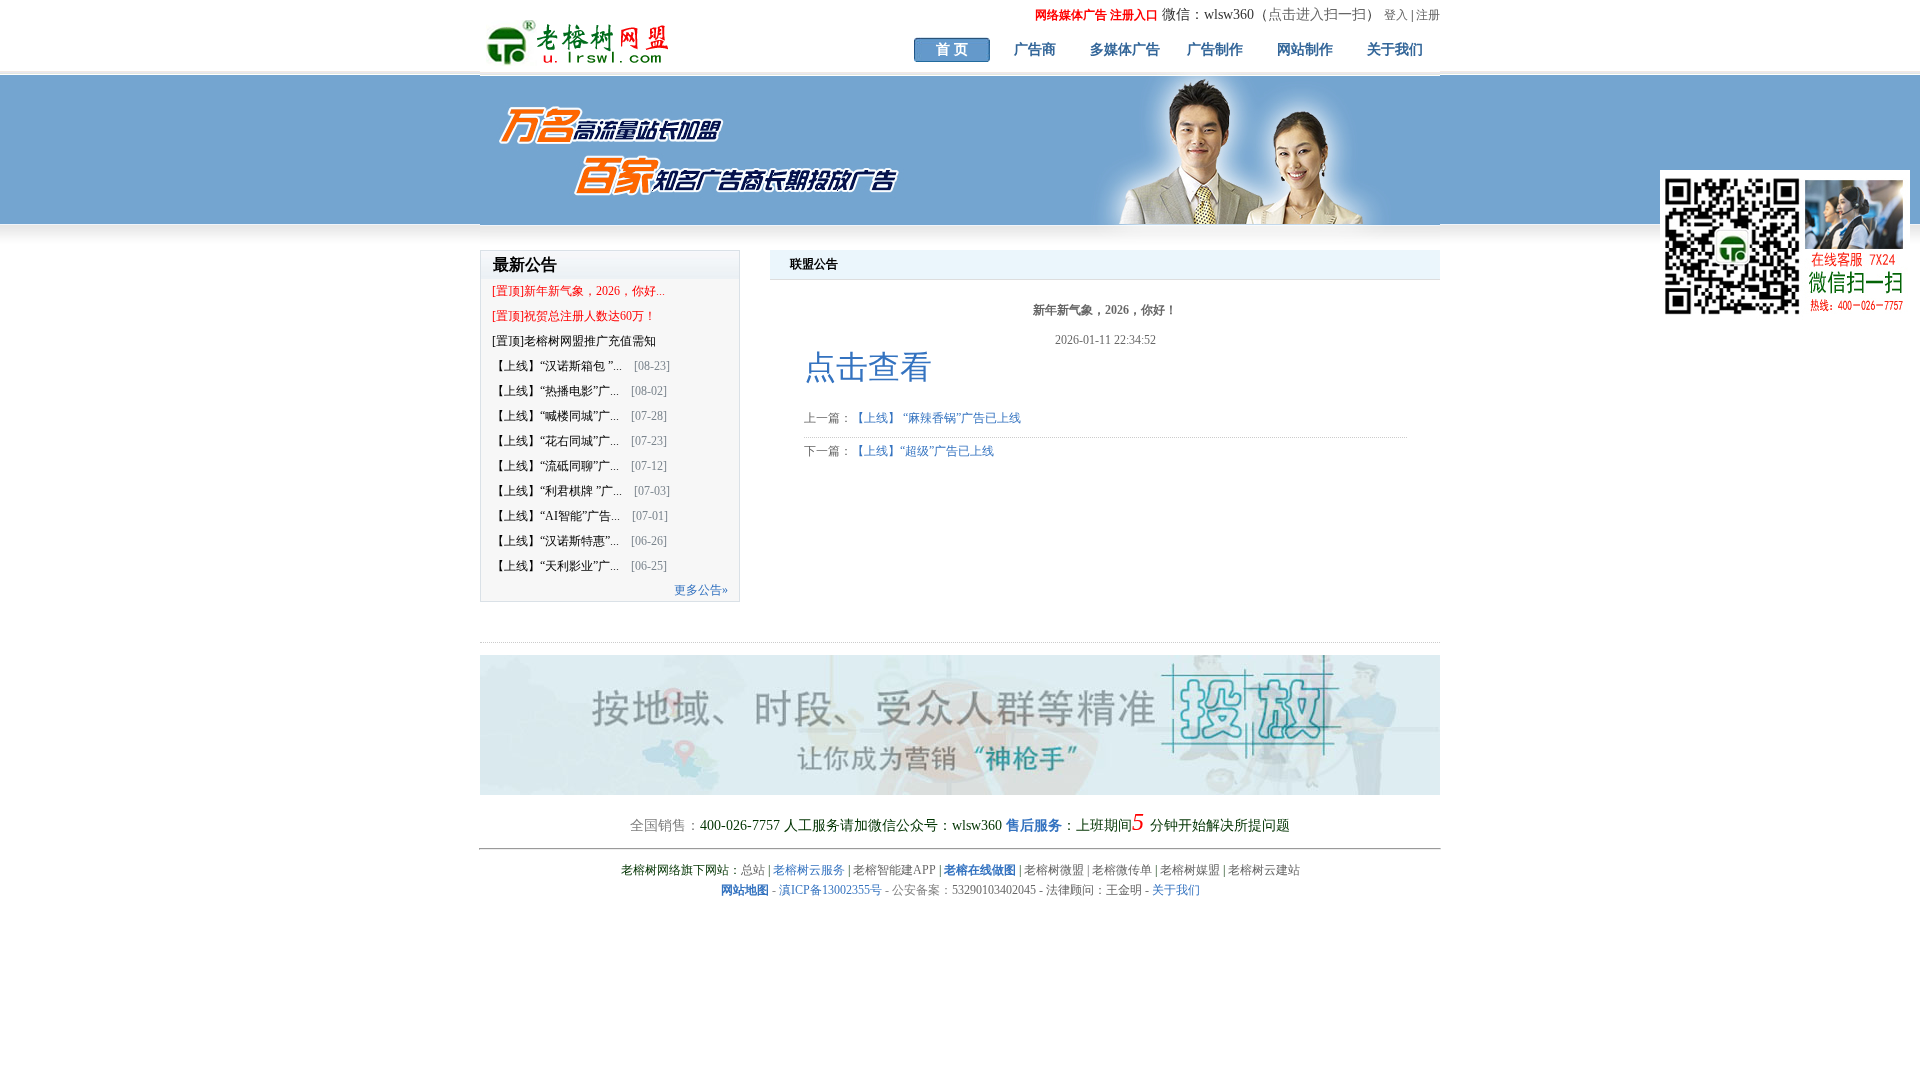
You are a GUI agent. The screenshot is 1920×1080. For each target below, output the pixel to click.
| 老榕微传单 (1118, 870)
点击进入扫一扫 (1317, 14)
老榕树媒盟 (1190, 870)
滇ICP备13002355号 (830, 890)
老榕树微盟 (1054, 870)
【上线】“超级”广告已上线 (923, 451)
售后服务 (1034, 825)
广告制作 (1215, 49)
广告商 (1035, 49)
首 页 (952, 49)
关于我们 (1395, 49)
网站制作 (1305, 49)
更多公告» (701, 590)
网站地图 (745, 890)
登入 (1396, 15)
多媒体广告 (1125, 49)
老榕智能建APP (894, 870)
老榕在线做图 (980, 870)
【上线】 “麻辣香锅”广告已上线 (936, 418)
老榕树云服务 (809, 870)
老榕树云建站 (1264, 870)
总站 (753, 870)
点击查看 (868, 367)
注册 (1428, 15)
